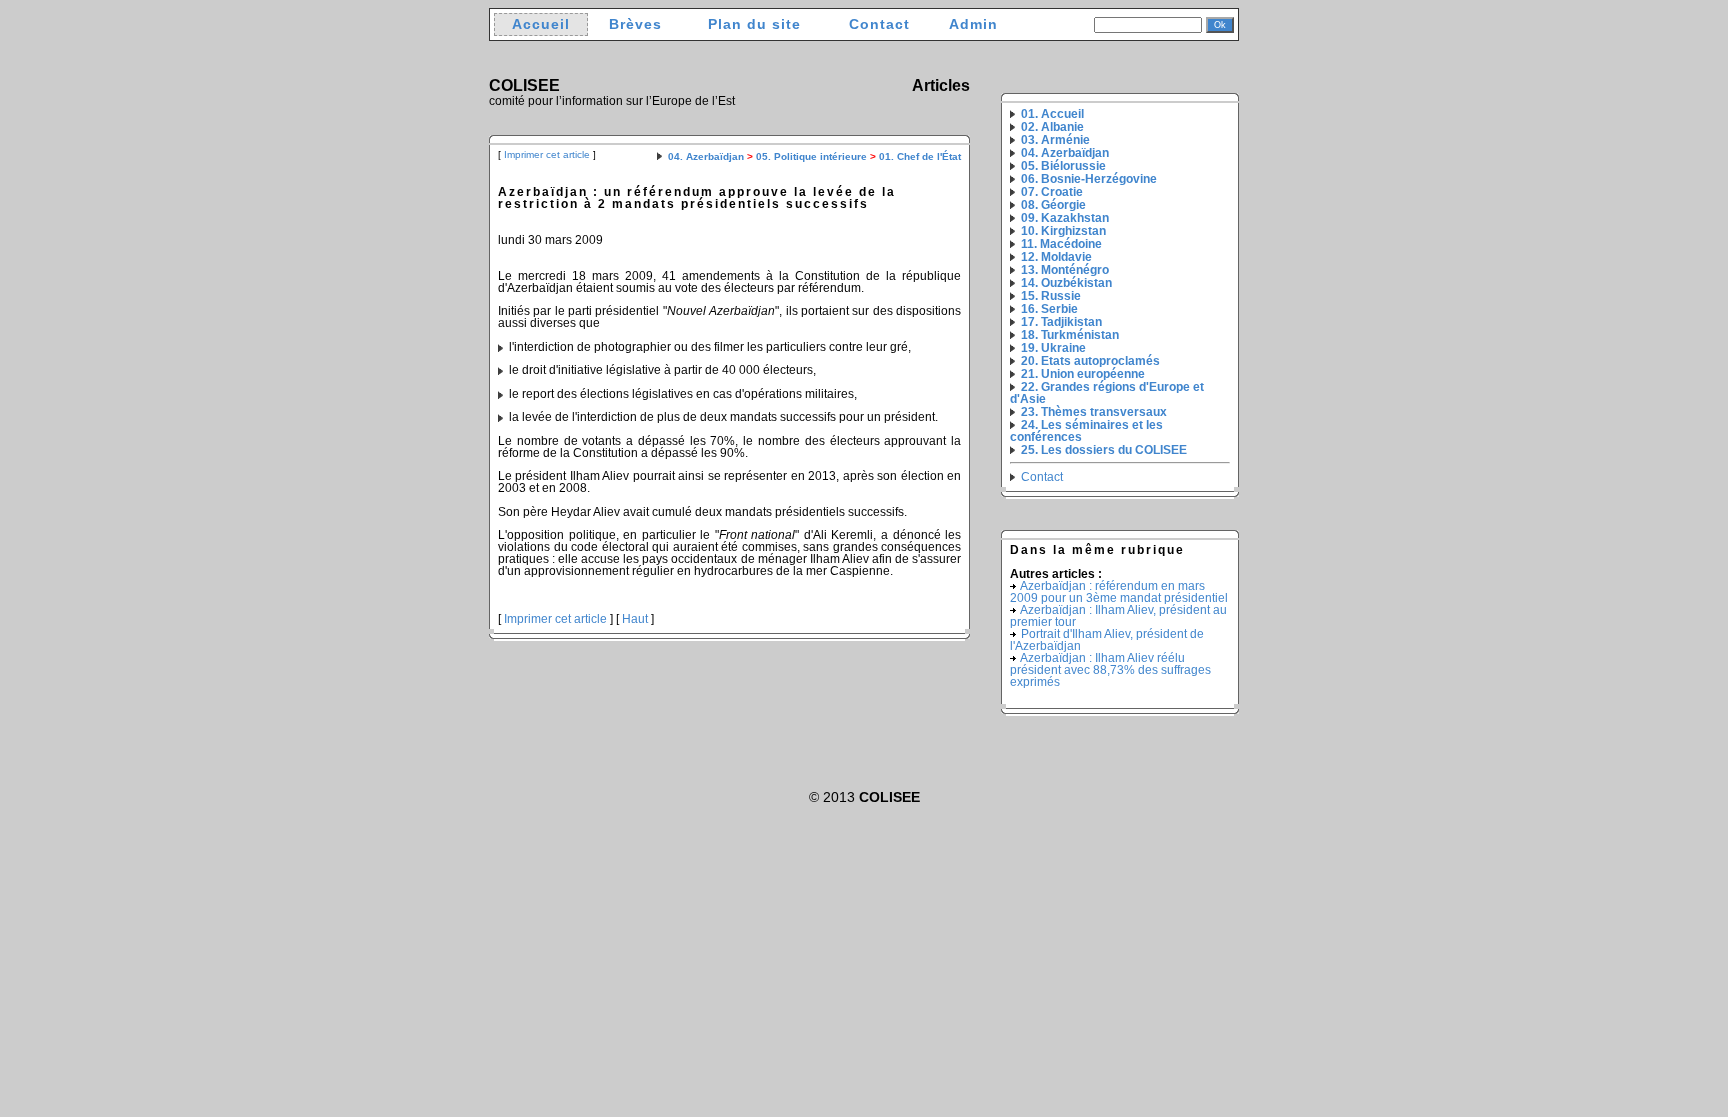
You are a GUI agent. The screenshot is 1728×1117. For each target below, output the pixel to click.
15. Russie (1051, 296)
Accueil (541, 24)
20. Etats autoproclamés (1090, 361)
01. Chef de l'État (920, 156)
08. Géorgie (1053, 205)
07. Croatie (1052, 192)
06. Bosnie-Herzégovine (1089, 179)
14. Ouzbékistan (1066, 283)
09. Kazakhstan (1065, 218)
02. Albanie (1052, 127)
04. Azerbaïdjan (706, 156)
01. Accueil (1052, 114)
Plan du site (754, 24)
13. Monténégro (1065, 270)
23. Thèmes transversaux (1094, 412)
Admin (973, 24)
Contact (879, 24)
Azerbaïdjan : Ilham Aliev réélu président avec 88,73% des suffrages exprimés (1110, 670)
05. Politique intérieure (811, 156)
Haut (635, 619)
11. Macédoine (1061, 244)
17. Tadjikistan (1061, 322)
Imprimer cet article (547, 154)
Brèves (635, 24)
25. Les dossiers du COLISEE (1104, 450)
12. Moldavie (1056, 257)
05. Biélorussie (1063, 166)
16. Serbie (1049, 309)
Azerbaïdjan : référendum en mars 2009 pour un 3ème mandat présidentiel (1119, 592)
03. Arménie (1055, 140)
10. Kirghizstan (1063, 231)
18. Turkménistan (1070, 335)
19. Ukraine (1053, 348)
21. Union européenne (1083, 374)
